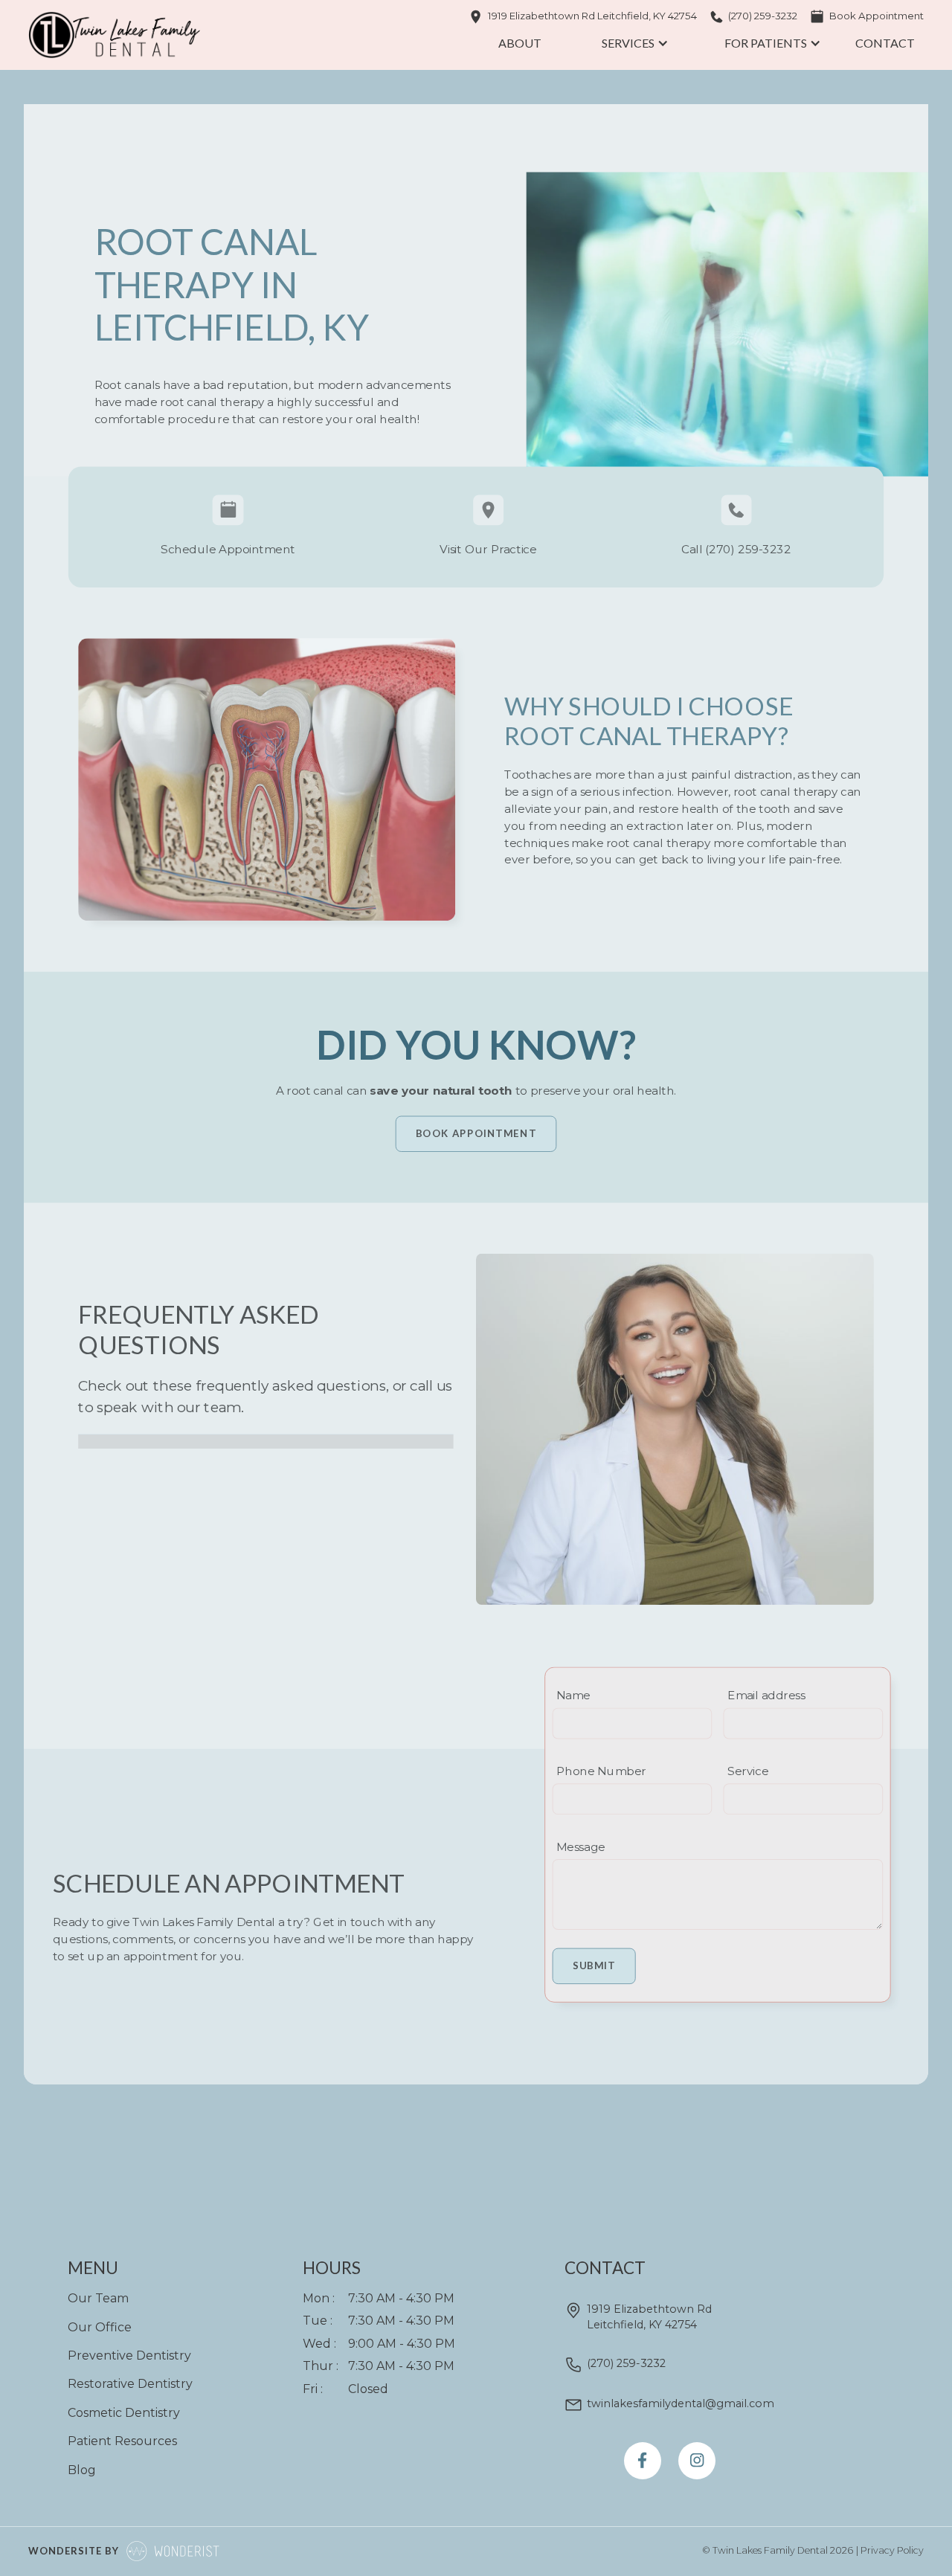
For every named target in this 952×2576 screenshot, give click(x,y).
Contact (885, 43)
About (520, 43)
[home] (114, 35)
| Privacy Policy (890, 2550)
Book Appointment (476, 1133)
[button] (633, 43)
